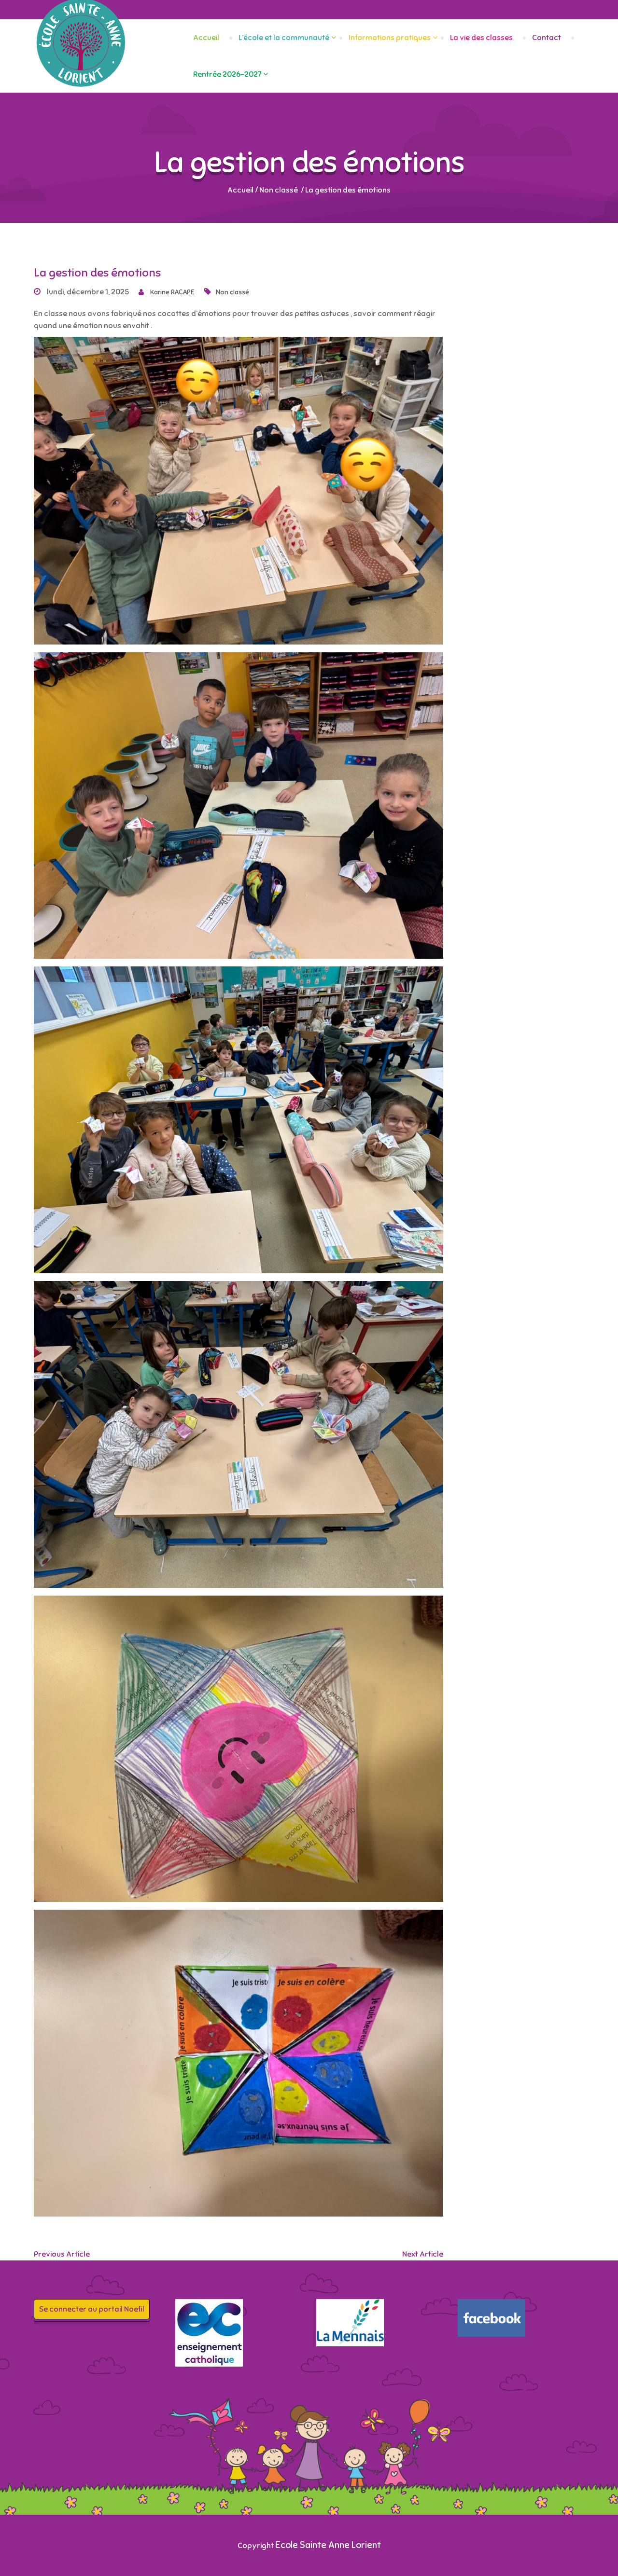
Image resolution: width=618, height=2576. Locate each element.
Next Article (423, 2254)
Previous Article (62, 2254)
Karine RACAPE (172, 292)
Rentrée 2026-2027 (227, 74)
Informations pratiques (390, 38)
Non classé (279, 190)
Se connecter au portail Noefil (92, 2309)
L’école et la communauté (284, 38)
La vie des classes (481, 38)
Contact (547, 38)
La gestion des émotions (97, 273)
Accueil (206, 38)
